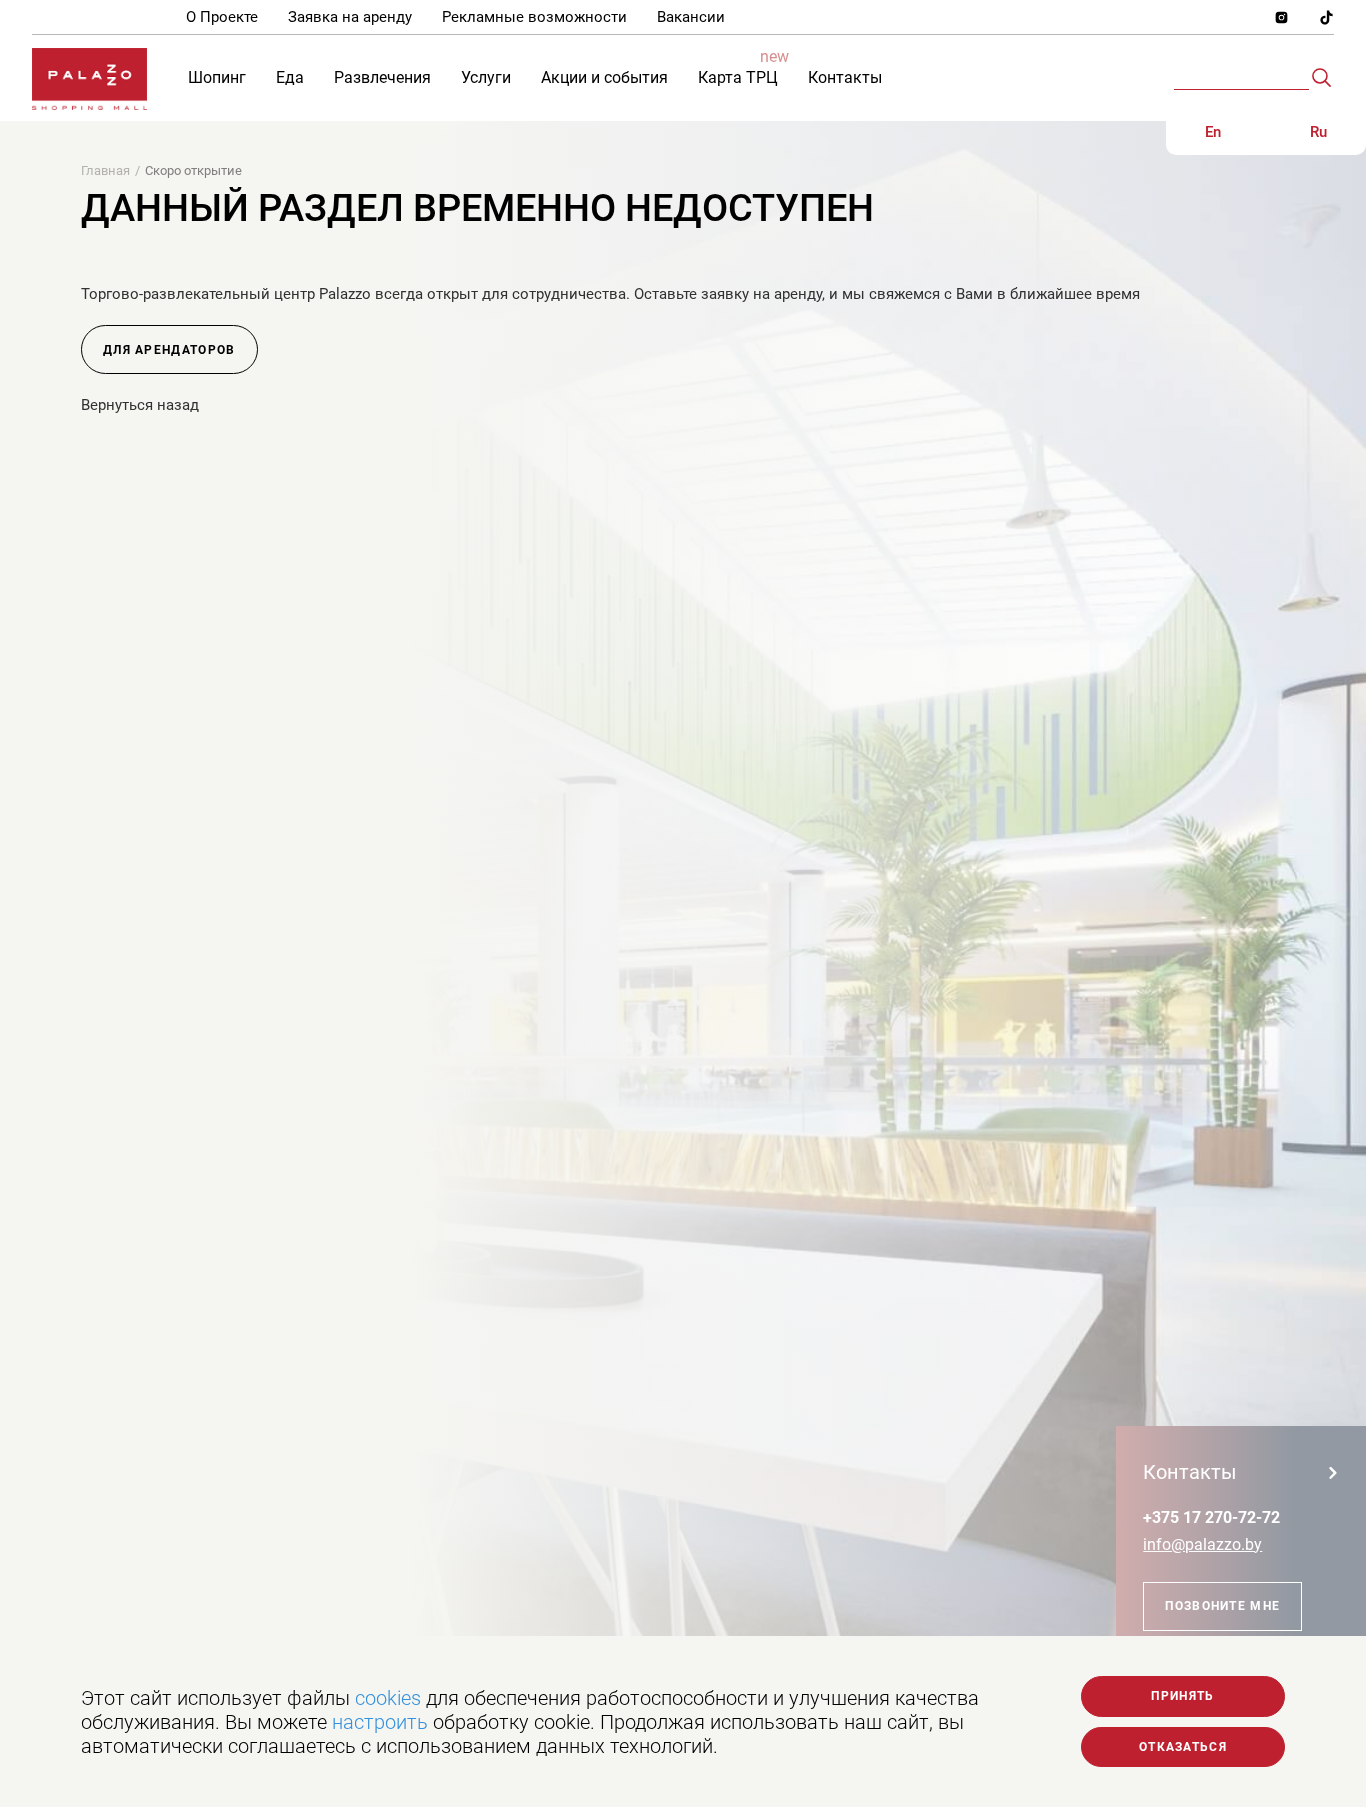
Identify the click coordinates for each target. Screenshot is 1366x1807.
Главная (105, 170)
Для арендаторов (169, 350)
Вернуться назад (140, 405)
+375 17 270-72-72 (1211, 1517)
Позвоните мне (1222, 1606)
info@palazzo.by (1202, 1544)
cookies (388, 1698)
